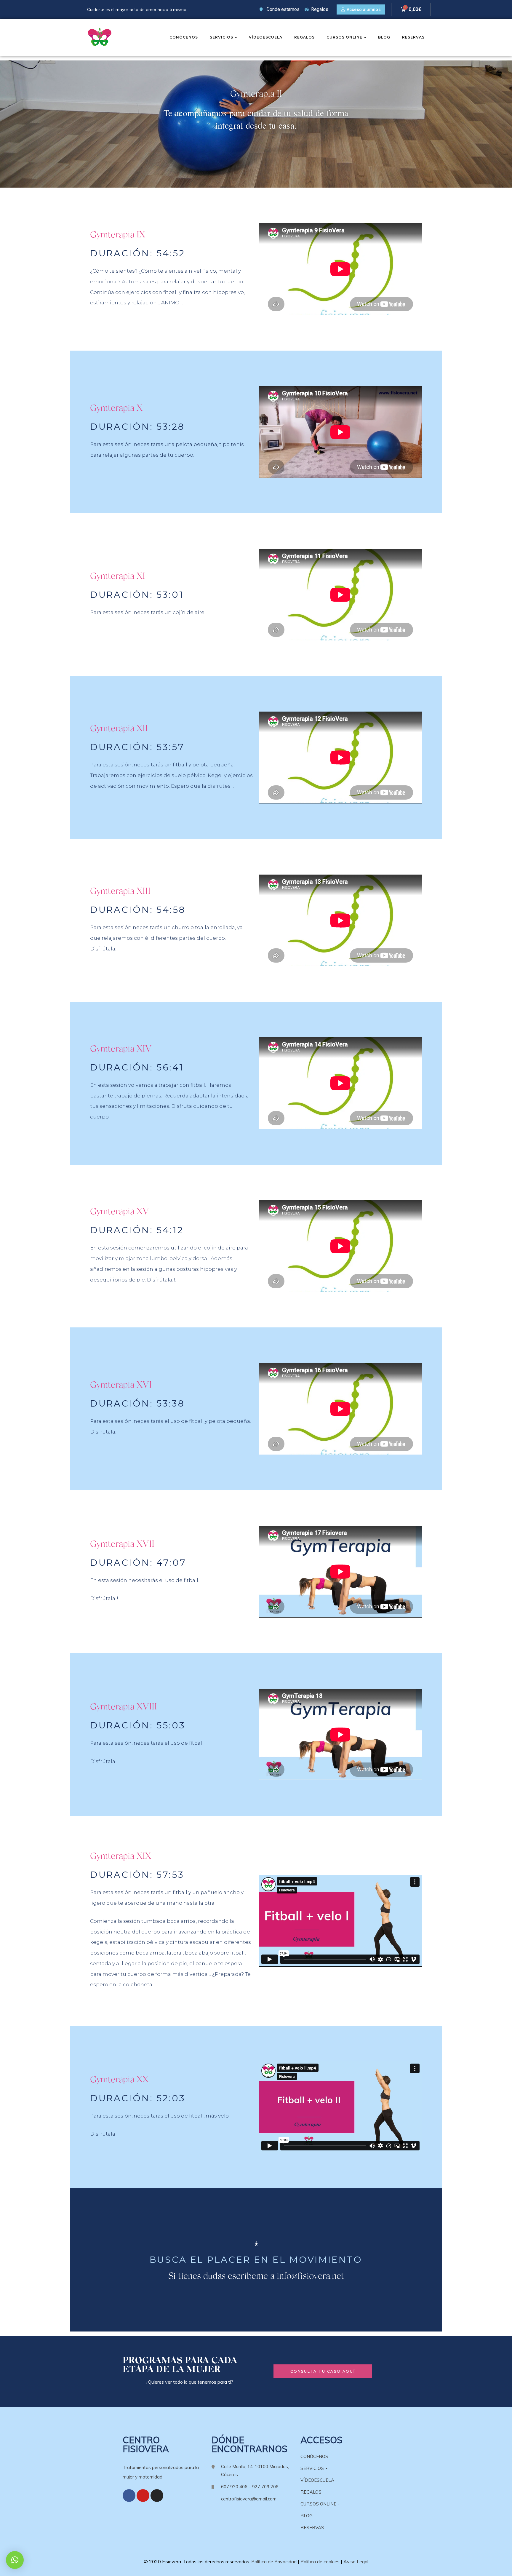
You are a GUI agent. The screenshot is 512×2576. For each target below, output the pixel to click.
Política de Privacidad (274, 2561)
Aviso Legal (356, 2561)
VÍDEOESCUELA (266, 37)
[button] (361, 10)
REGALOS (304, 37)
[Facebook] (129, 2496)
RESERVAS (413, 37)
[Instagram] (157, 2496)
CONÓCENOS (184, 37)
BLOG (384, 37)
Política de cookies (320, 2561)
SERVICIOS (221, 37)
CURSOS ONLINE (344, 37)
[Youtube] (143, 2496)
